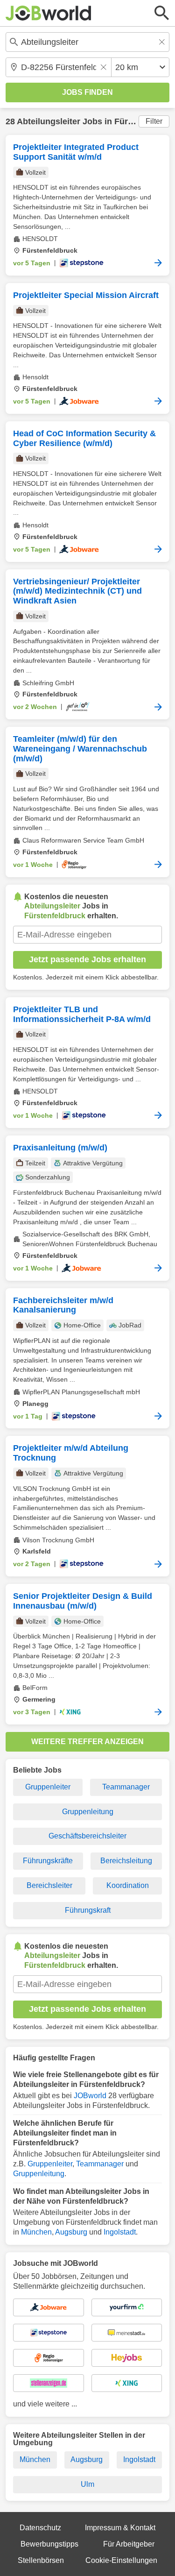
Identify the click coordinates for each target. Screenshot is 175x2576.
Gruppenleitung (88, 1812)
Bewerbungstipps (49, 2544)
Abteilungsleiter (49, 121)
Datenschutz (40, 2528)
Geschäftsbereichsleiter (87, 1836)
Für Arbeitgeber (129, 2544)
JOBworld (90, 2096)
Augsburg (71, 2232)
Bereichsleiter (49, 1885)
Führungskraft (88, 1910)
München (36, 2232)
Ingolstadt (120, 2232)
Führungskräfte (48, 1861)
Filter (154, 121)
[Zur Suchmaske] (162, 13)
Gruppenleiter (48, 1787)
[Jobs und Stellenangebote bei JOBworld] (49, 13)
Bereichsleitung (126, 1861)
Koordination (128, 1885)
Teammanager (126, 1787)
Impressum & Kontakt (120, 2528)
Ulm (87, 2484)
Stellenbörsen (41, 2560)
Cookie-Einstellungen (121, 2560)
